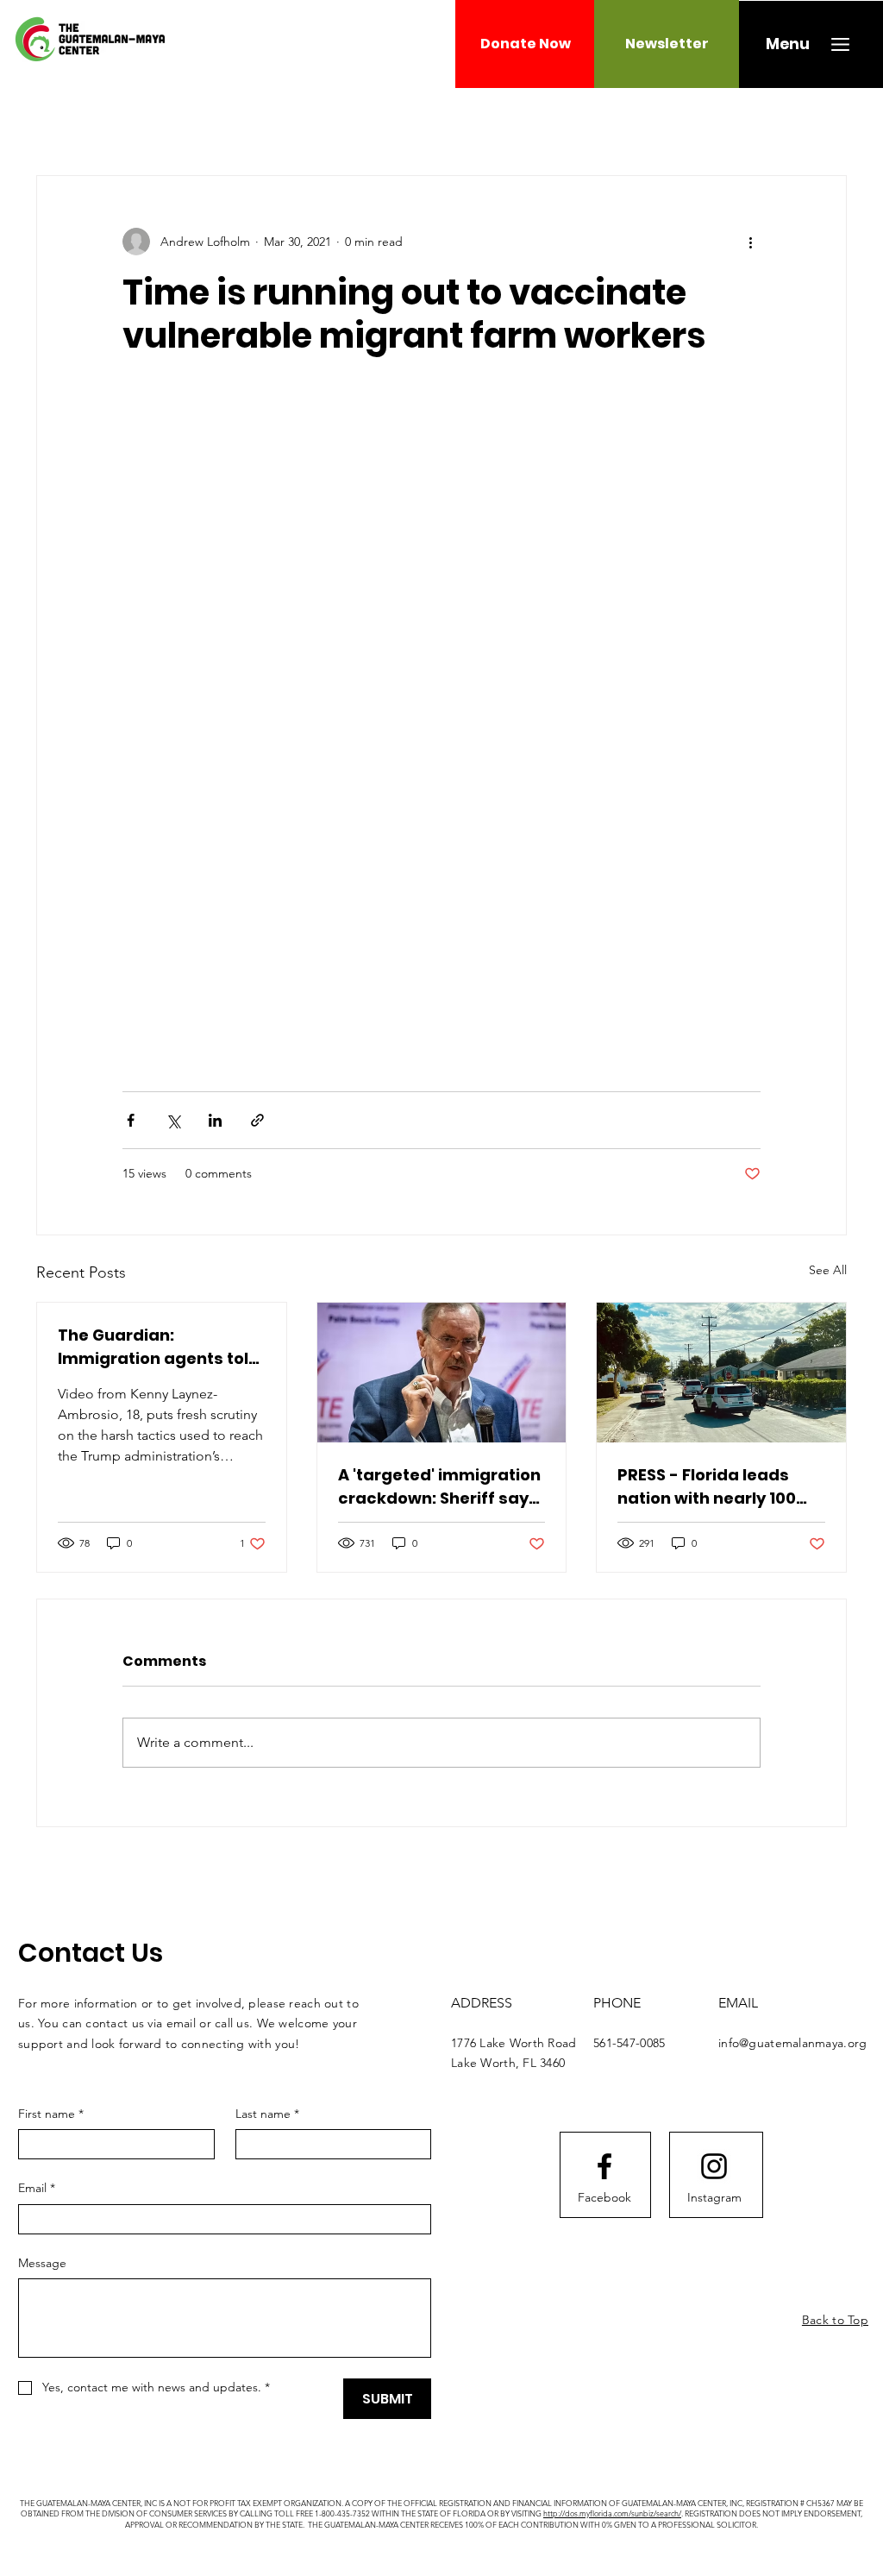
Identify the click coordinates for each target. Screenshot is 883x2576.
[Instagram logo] (714, 2166)
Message (42, 2263)
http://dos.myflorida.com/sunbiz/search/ (612, 2513)
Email (37, 2188)
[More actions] (750, 242)
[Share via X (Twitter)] (173, 1120)
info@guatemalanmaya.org (792, 2043)
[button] (788, 44)
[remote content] (441, 724)
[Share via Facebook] (131, 1120)
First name (51, 2114)
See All (828, 1270)
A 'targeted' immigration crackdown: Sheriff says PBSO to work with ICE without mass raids (439, 1487)
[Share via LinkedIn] (215, 1120)
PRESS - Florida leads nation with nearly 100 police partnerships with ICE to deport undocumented (718, 1487)
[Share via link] (257, 1120)
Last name (267, 2114)
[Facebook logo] (604, 2166)
